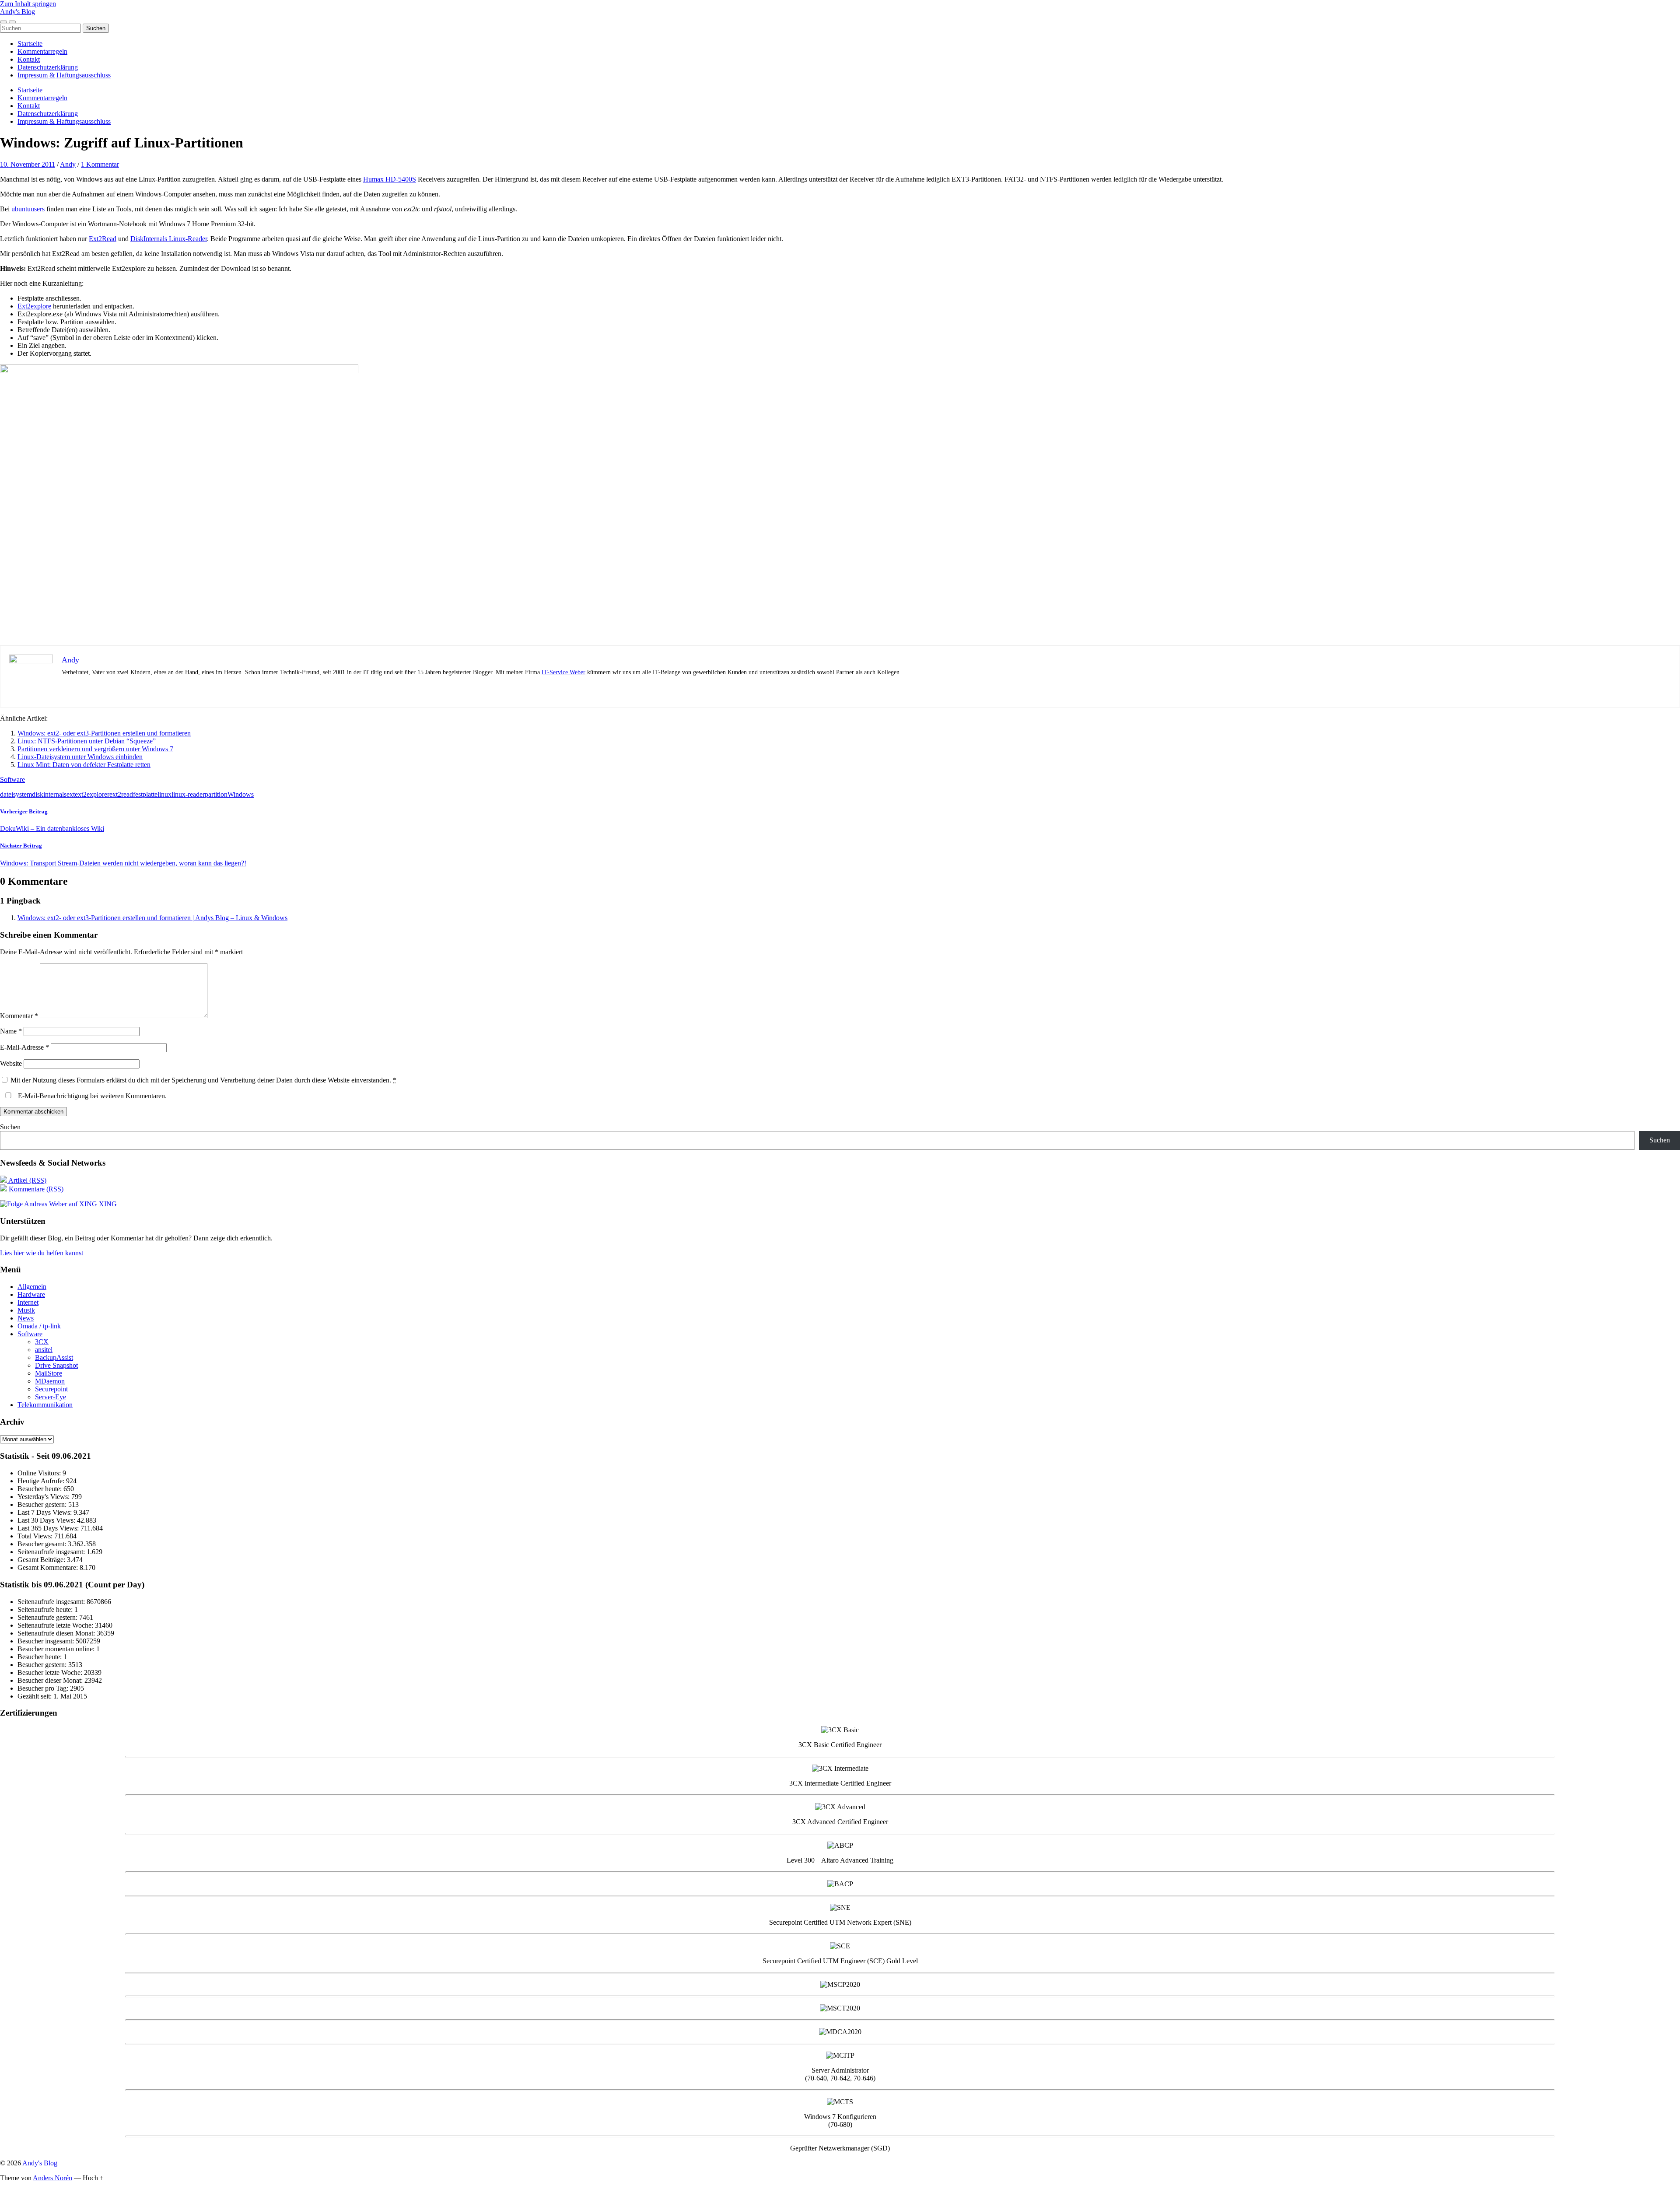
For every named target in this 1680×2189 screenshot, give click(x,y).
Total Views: (36, 1536)
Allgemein (32, 1287)
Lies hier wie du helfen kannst (42, 1253)
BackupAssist (54, 1357)
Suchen (10, 1127)
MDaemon (50, 1381)
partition (216, 794)
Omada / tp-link (39, 1326)
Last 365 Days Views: (49, 1528)
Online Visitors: (40, 1473)
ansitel (44, 1350)
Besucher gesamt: (43, 1544)
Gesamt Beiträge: (42, 1560)
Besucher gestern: (43, 1504)
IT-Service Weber (563, 672)
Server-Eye (51, 1397)
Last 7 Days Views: (45, 1512)
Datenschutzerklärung (48, 67)
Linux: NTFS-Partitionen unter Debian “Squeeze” (87, 741)
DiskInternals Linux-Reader (169, 239)
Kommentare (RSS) (35, 1189)
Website (11, 1063)
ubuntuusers (28, 209)
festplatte (145, 794)
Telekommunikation (45, 1405)
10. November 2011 (28, 164)
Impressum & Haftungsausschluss (64, 75)
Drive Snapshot (56, 1365)
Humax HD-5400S (390, 179)
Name (11, 1031)
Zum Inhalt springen (28, 4)
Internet (28, 1302)
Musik (26, 1310)
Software (12, 779)
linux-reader (188, 794)
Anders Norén (52, 2178)
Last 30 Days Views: (47, 1520)
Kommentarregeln (42, 51)
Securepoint (51, 1389)
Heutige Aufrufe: (42, 1481)
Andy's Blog (17, 12)
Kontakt (29, 59)
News (26, 1318)
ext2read (121, 794)
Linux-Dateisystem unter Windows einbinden (80, 757)
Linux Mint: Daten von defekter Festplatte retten (84, 765)
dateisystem (16, 794)
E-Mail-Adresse (24, 1047)
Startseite (30, 44)
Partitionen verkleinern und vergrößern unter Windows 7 (95, 749)
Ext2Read (103, 239)
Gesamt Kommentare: (49, 1567)
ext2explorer (92, 794)
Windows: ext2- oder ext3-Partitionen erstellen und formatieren (104, 733)
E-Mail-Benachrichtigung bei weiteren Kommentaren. (91, 1096)
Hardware (31, 1294)
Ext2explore (34, 306)
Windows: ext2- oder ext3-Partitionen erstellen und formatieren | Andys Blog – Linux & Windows (152, 918)
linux (164, 794)
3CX (42, 1342)
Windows (241, 794)
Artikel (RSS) (27, 1180)
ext (71, 794)
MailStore (49, 1373)
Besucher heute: (40, 1489)
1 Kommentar (100, 164)
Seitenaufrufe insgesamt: (52, 1552)
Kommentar (19, 1016)
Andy (68, 164)
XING (107, 1204)
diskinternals (49, 794)
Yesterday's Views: (44, 1497)
